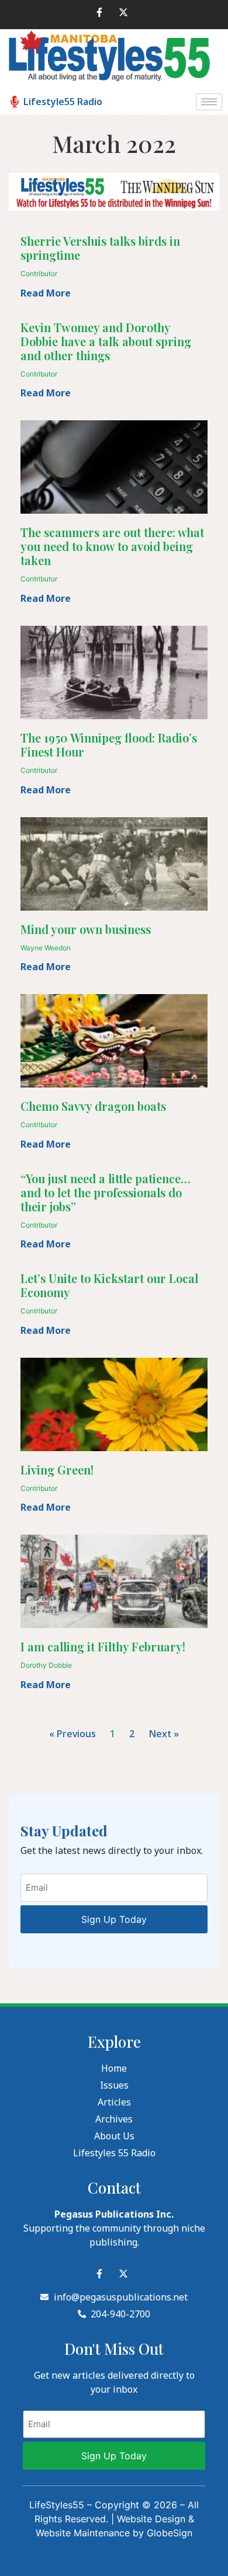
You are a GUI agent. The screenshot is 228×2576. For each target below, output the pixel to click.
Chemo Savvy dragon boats (93, 1106)
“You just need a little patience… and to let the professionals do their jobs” (106, 1192)
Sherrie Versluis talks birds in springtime (100, 248)
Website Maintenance (83, 2533)
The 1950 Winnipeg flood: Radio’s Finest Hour (109, 745)
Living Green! (57, 1470)
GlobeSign (170, 2533)
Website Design (151, 2519)
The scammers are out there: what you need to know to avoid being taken (112, 546)
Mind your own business (86, 929)
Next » (164, 1734)
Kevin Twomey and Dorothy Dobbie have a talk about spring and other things (106, 341)
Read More (46, 293)
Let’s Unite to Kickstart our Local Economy (109, 1285)
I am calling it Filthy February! (103, 1646)
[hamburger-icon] (209, 102)
